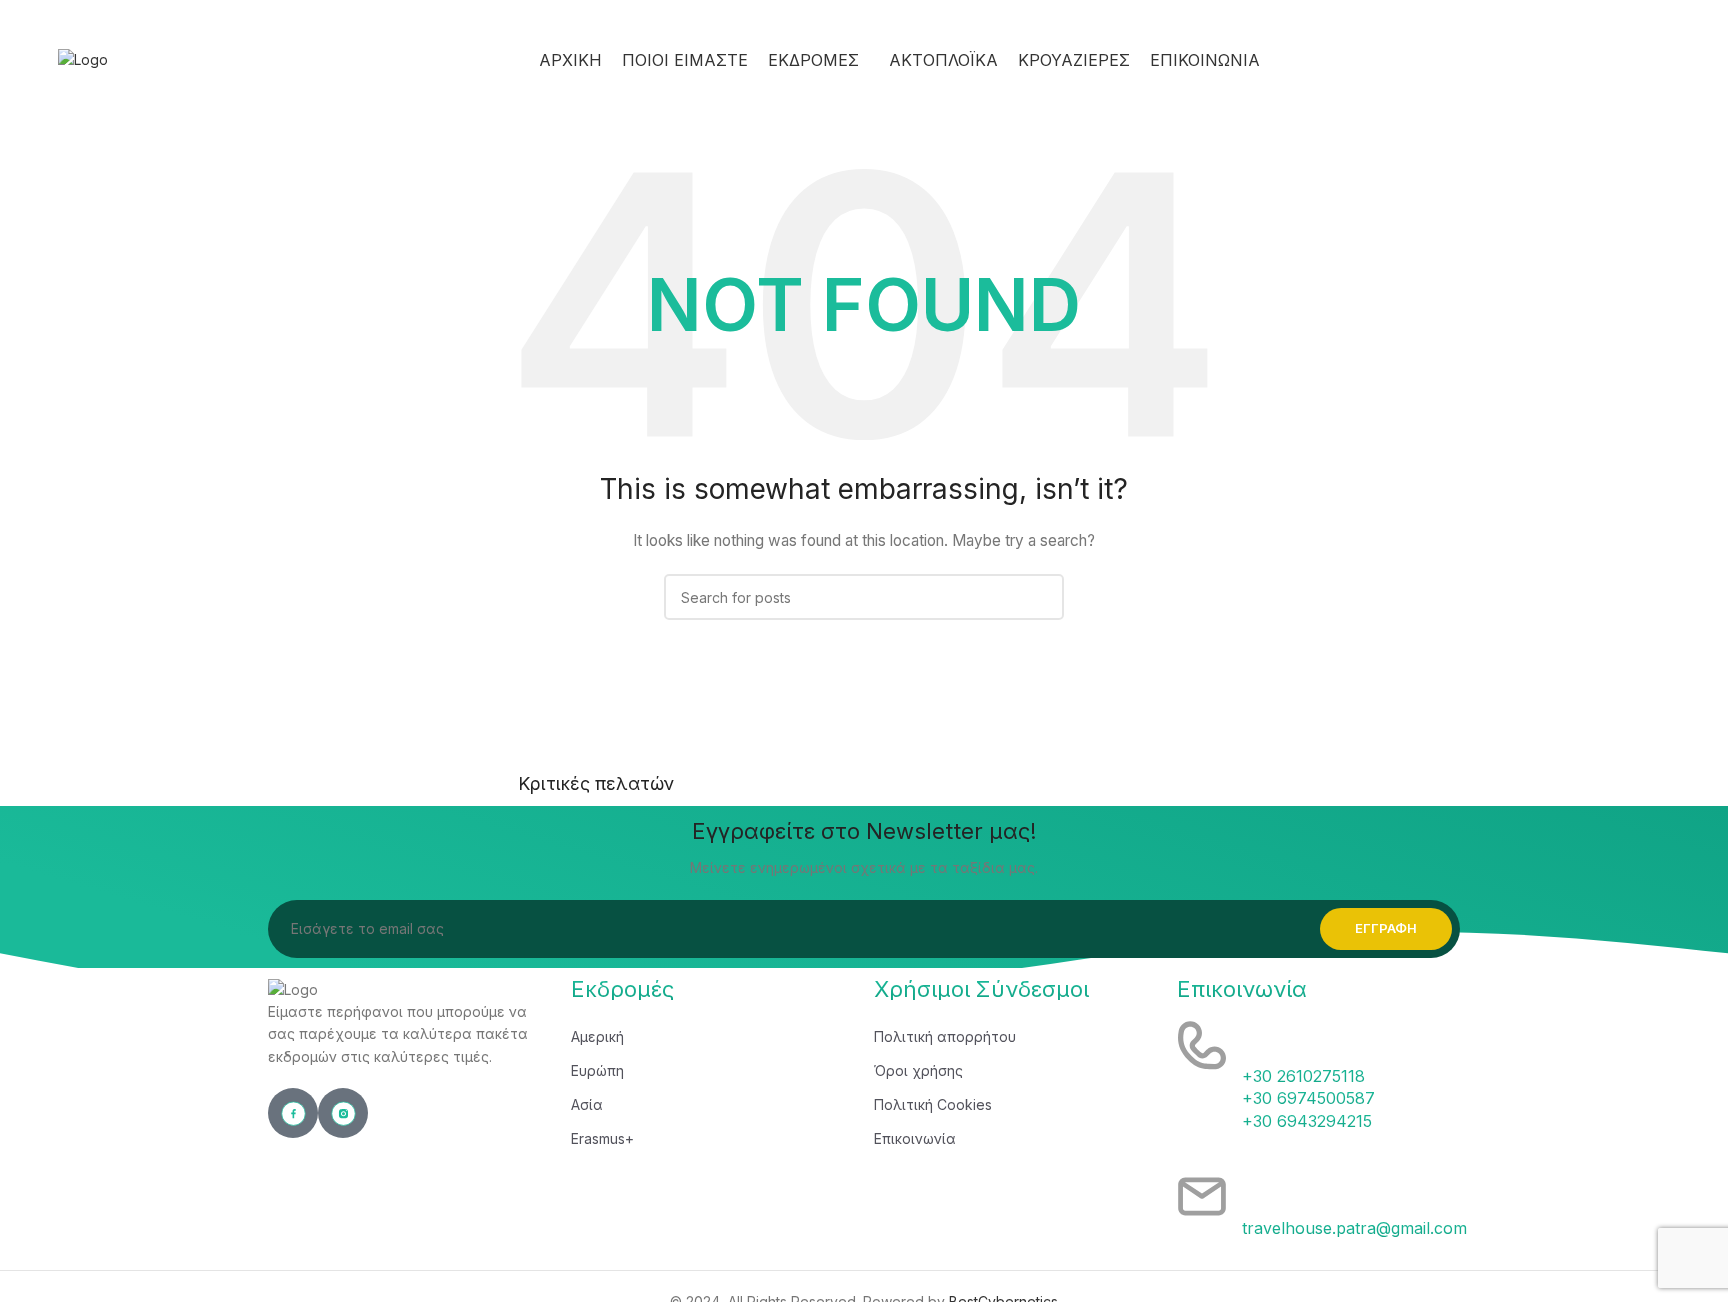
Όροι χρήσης (918, 1070)
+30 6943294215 (1307, 1121)
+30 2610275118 (1303, 1076)
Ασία (587, 1104)
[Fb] (293, 1113)
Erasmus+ (602, 1138)
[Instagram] (343, 1113)
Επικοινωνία (915, 1138)
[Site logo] (83, 58)
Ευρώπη (597, 1070)
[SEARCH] (1041, 597)
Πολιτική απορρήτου (945, 1036)
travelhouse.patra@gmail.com (1354, 1228)
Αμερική (597, 1036)
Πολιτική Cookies (933, 1104)
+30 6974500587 (1308, 1098)
